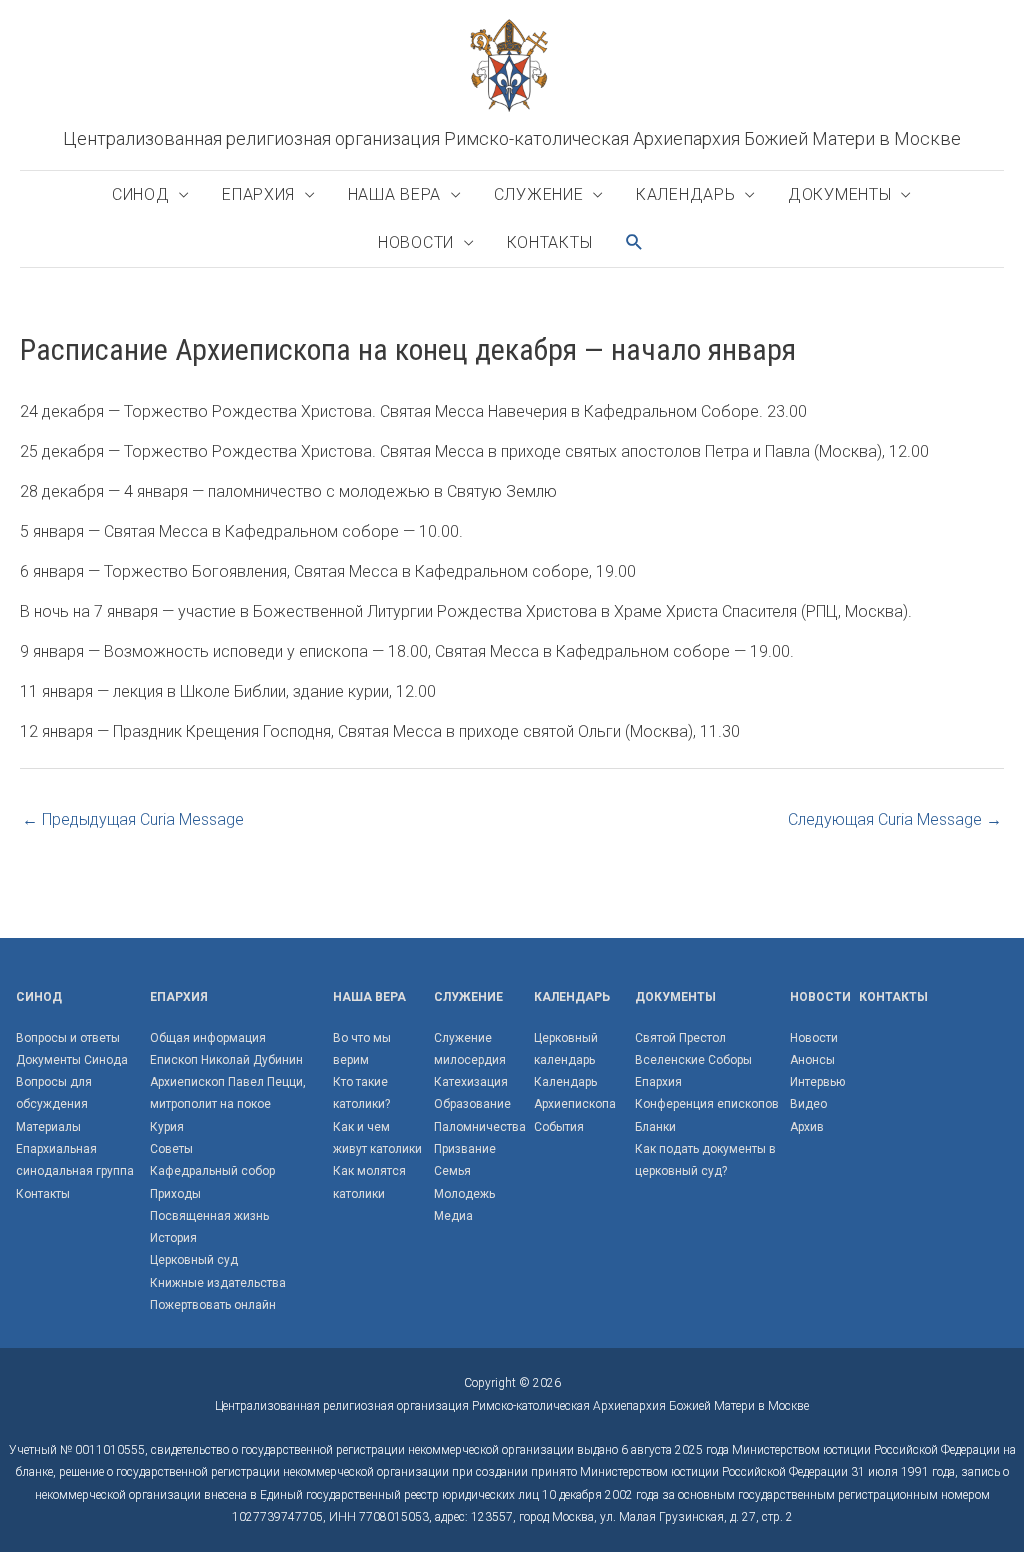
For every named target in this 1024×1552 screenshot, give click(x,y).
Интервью (817, 1082)
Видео (808, 1104)
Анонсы (812, 1060)
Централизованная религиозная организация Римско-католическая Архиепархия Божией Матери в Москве (512, 138)
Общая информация (208, 1038)
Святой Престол (680, 1038)
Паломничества (480, 1127)
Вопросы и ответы (68, 1038)
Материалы (48, 1127)
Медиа (453, 1216)
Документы (839, 194)
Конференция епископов (707, 1104)
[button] (635, 242)
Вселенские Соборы (693, 1060)
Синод (141, 194)
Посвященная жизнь (209, 1216)
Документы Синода (72, 1060)
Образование (472, 1104)
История (173, 1238)
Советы (171, 1149)
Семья (452, 1171)
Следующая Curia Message (895, 819)
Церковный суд (194, 1260)
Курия (167, 1127)
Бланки (655, 1127)
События (559, 1127)
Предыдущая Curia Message (133, 819)
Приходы (175, 1194)
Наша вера (394, 194)
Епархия (258, 194)
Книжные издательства (218, 1283)
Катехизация (471, 1082)
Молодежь (464, 1194)
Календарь (685, 194)
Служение (539, 194)
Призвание (465, 1149)
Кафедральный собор (212, 1171)
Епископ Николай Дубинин (226, 1060)
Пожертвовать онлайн (213, 1305)
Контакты (550, 242)
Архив (807, 1127)
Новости (416, 242)
